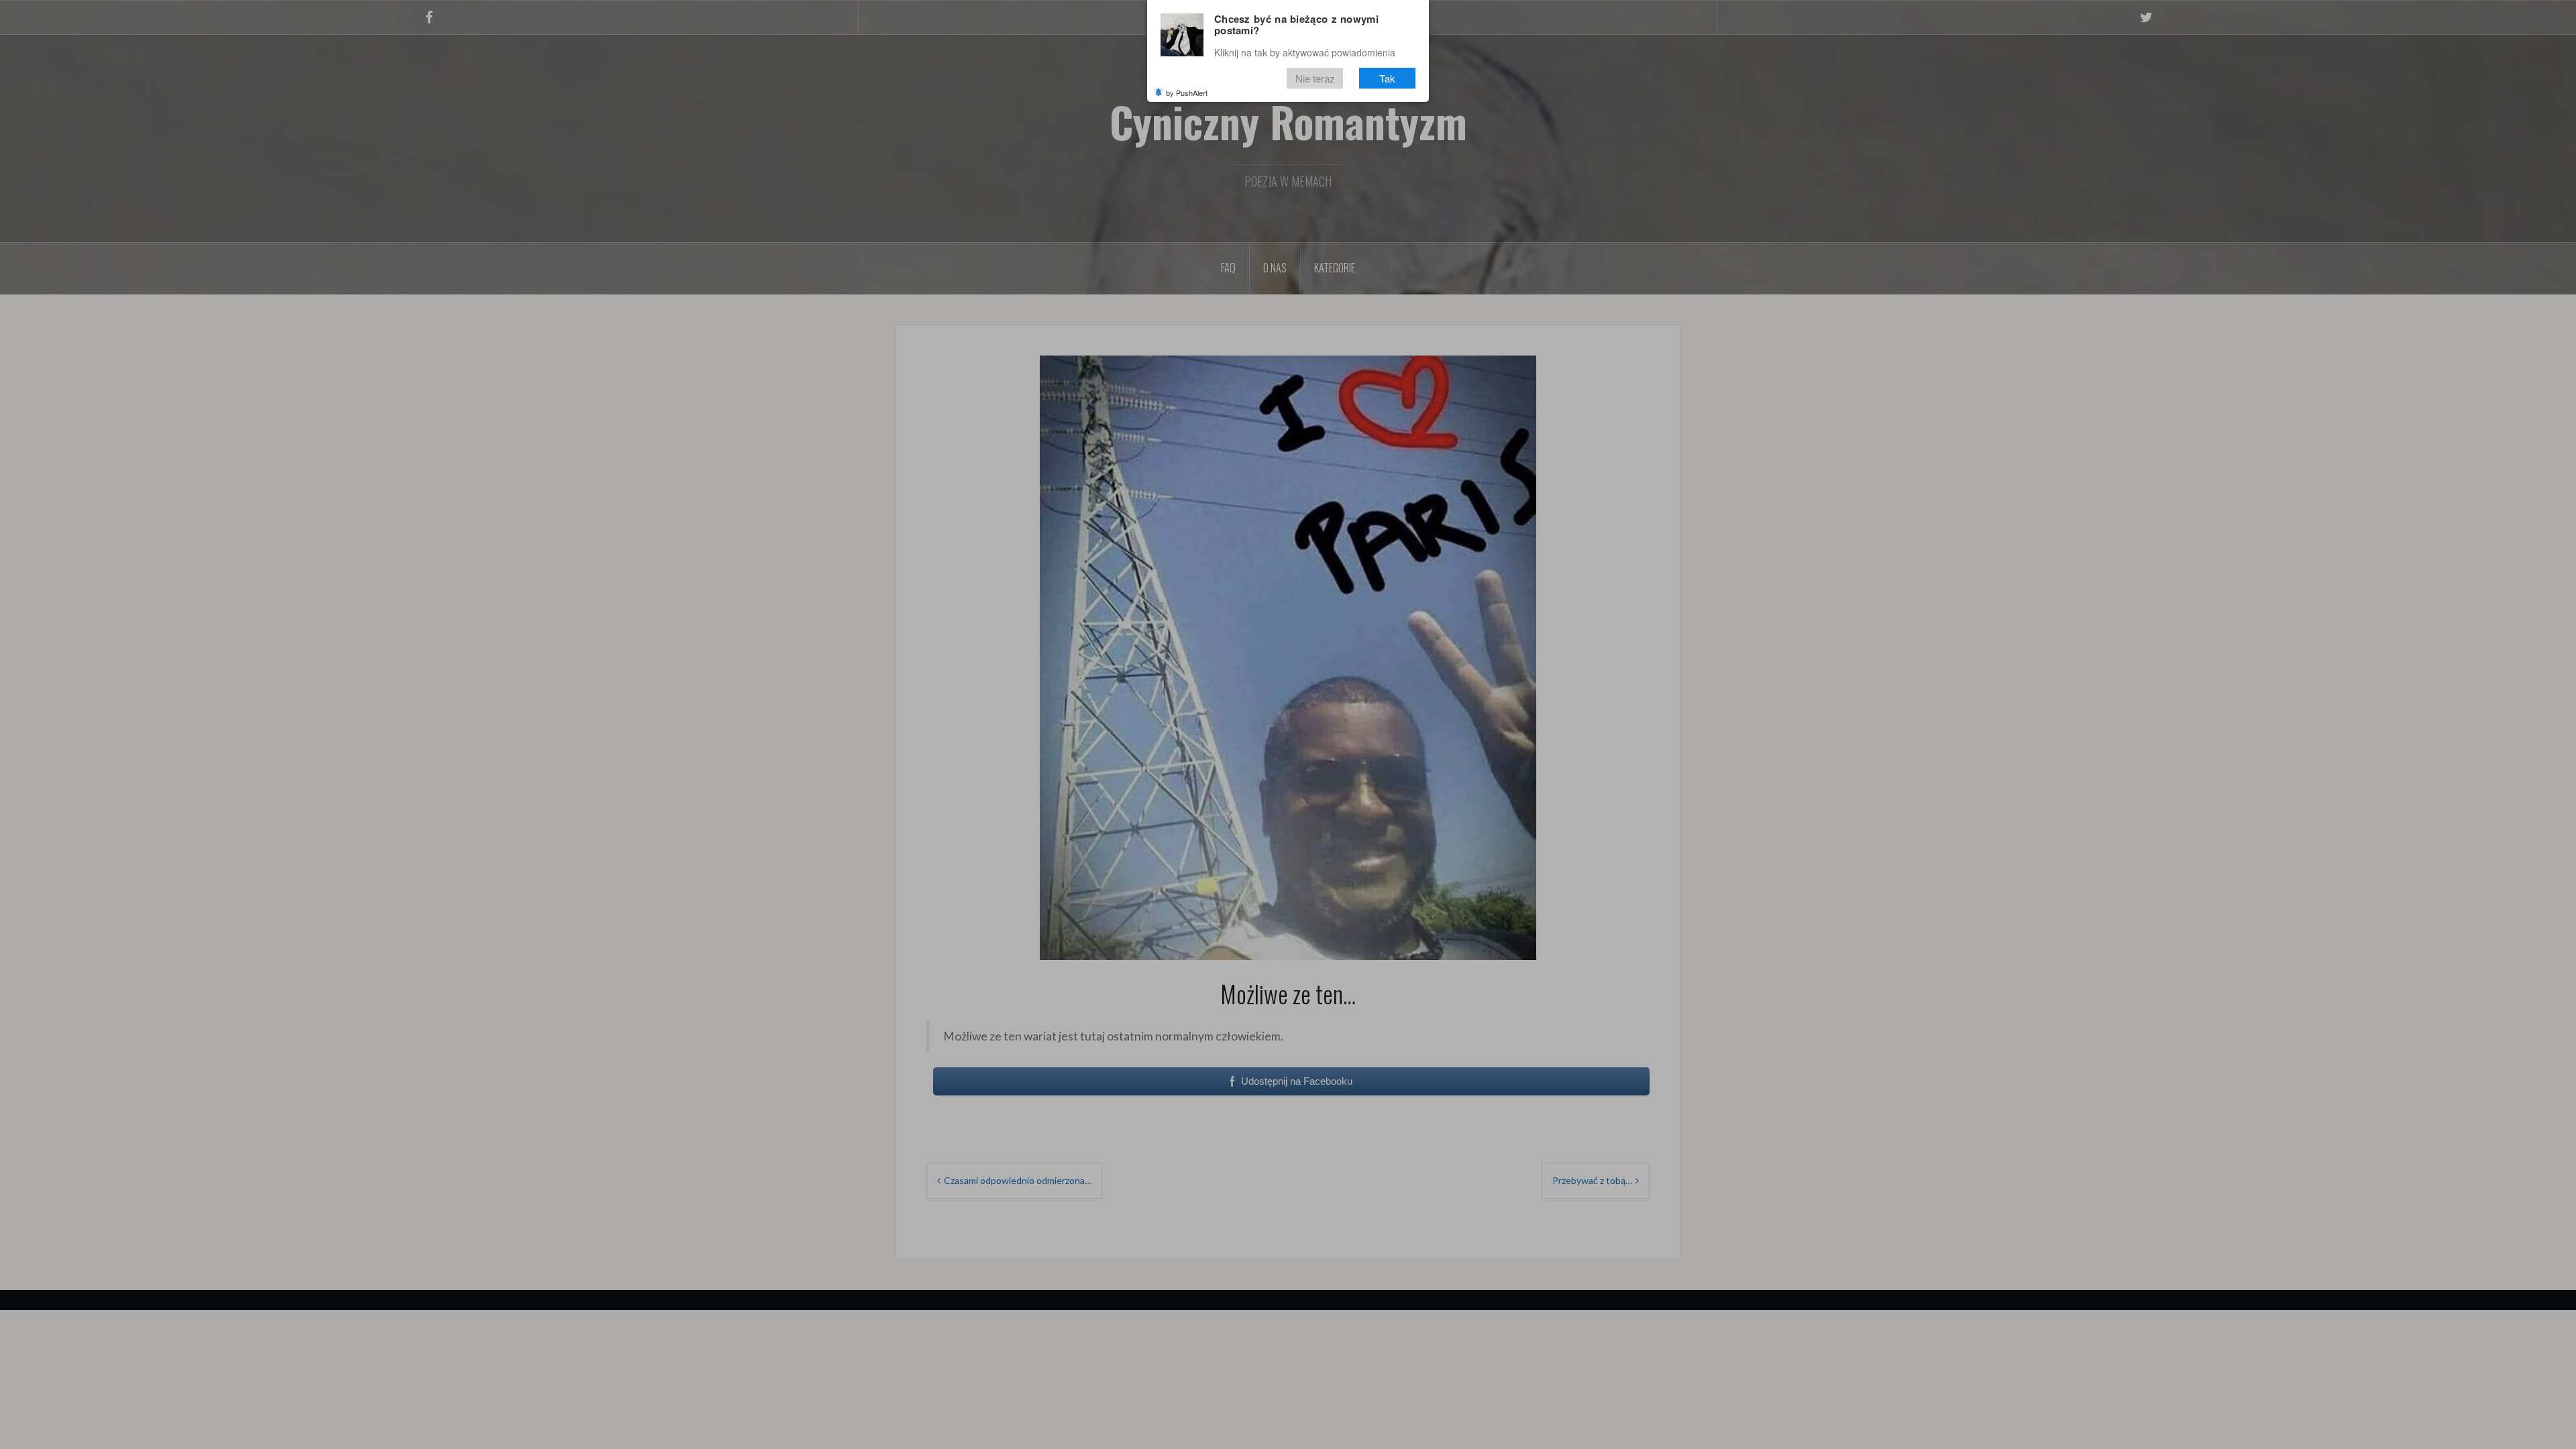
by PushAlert (1187, 93)
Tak (1387, 78)
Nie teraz (1315, 78)
